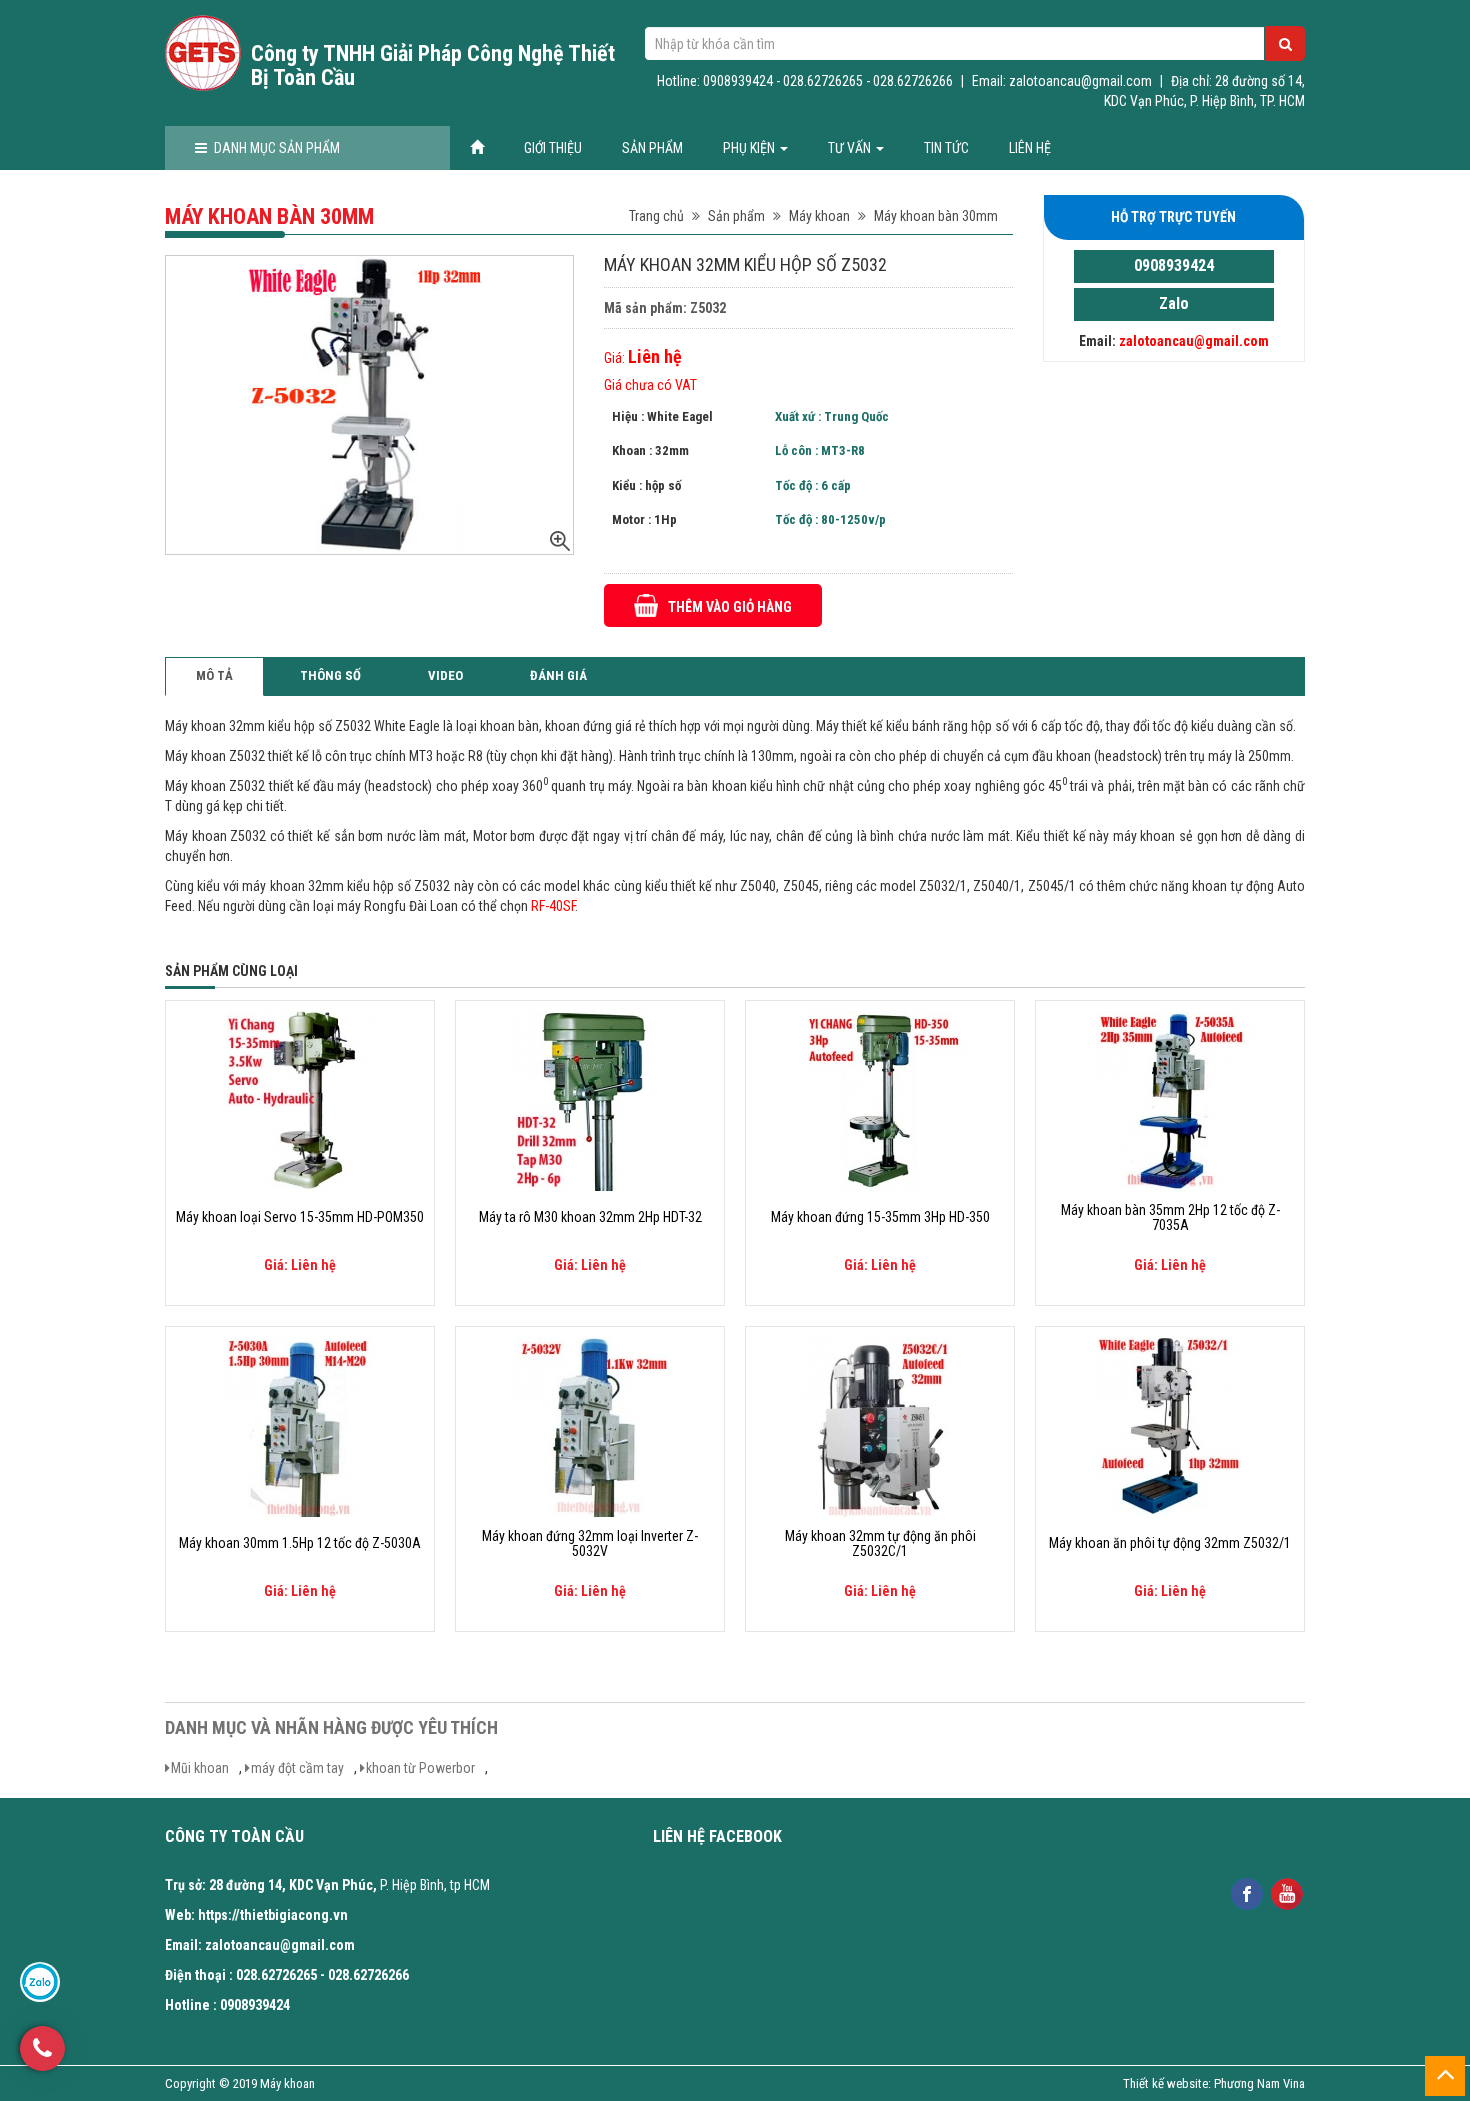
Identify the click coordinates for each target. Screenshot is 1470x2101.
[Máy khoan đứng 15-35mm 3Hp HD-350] (880, 1100)
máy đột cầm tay (297, 1768)
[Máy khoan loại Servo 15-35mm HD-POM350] (300, 1100)
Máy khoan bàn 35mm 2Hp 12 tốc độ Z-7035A (1170, 1218)
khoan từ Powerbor (420, 1768)
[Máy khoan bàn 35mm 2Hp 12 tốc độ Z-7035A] (1170, 1100)
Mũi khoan (200, 1768)
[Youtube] (1286, 1892)
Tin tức (946, 148)
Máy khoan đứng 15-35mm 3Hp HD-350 (880, 1217)
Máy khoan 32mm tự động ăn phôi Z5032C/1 (880, 1544)
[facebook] (1246, 1892)
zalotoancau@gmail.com (1194, 341)
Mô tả (214, 675)
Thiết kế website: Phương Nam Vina (1214, 2083)
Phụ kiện (750, 148)
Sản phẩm (652, 148)
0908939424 (1174, 265)
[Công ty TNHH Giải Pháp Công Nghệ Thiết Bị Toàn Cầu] (203, 53)
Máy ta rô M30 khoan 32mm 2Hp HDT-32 (590, 1217)
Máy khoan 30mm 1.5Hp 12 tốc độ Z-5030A (300, 1543)
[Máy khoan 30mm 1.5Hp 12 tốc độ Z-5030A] (300, 1426)
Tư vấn (851, 148)
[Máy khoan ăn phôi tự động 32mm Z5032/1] (1170, 1426)
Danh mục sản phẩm (277, 148)
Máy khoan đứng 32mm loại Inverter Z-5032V (590, 1544)
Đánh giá (558, 675)
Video (445, 675)
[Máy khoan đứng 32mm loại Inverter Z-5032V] (590, 1426)
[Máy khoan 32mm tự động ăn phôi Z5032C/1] (880, 1426)
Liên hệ (1030, 148)
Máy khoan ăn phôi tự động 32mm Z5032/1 (1170, 1543)
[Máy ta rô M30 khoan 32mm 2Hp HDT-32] (590, 1100)
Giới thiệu (553, 148)
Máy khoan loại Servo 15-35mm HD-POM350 (300, 1217)
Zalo (1174, 303)
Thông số (330, 675)
